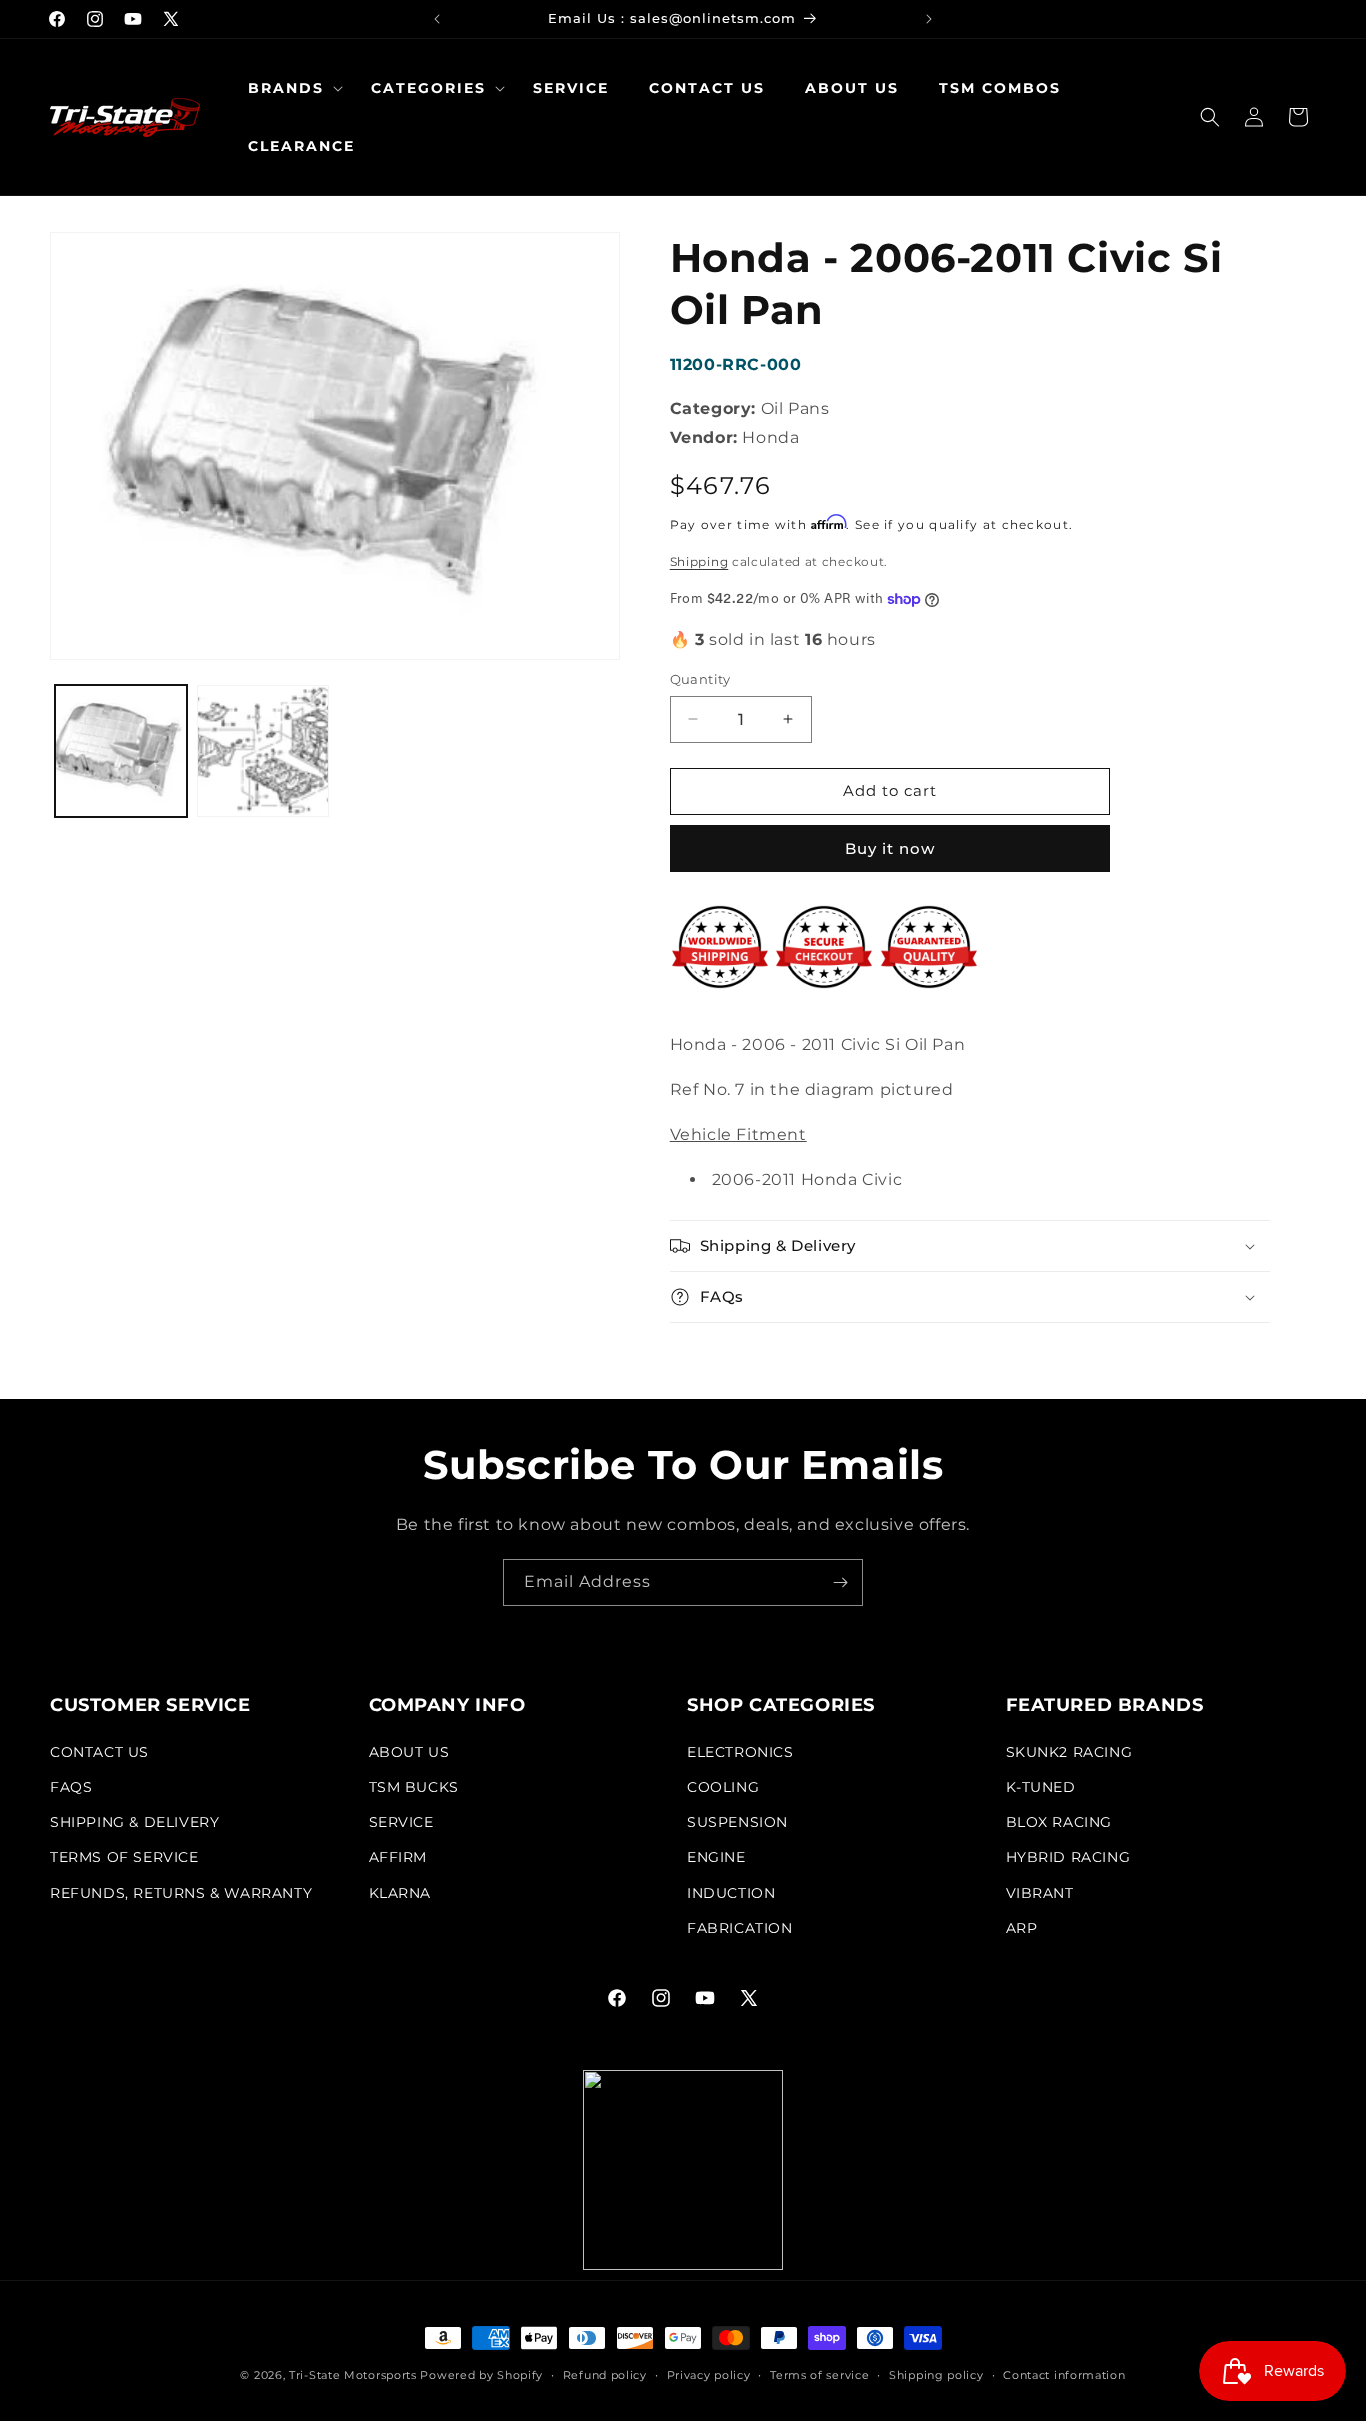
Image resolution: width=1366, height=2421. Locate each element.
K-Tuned (1041, 1787)
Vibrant (1040, 1893)
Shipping (699, 561)
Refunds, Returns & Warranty (181, 1893)
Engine (716, 1857)
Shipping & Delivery (134, 1822)
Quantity (700, 679)
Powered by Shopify (481, 2375)
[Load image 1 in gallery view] (121, 751)
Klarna (400, 1893)
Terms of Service (124, 1857)
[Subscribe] (840, 1582)
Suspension (737, 1822)
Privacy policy (709, 2375)
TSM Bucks (414, 1787)
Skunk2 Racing (1069, 1752)
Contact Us (99, 1752)
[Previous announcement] (437, 19)
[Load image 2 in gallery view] (263, 751)
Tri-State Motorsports (353, 2375)
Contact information (1064, 2375)
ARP (1022, 1928)
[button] (289, 88)
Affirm (398, 1857)
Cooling (723, 1787)
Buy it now (890, 848)
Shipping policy (936, 2375)
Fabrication (740, 1928)
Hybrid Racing (1068, 1857)
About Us (409, 1752)
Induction (731, 1893)
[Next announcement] (929, 19)
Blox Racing (1059, 1822)
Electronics (740, 1752)
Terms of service (819, 2375)
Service (401, 1822)
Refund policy (605, 2375)
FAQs (71, 1787)
